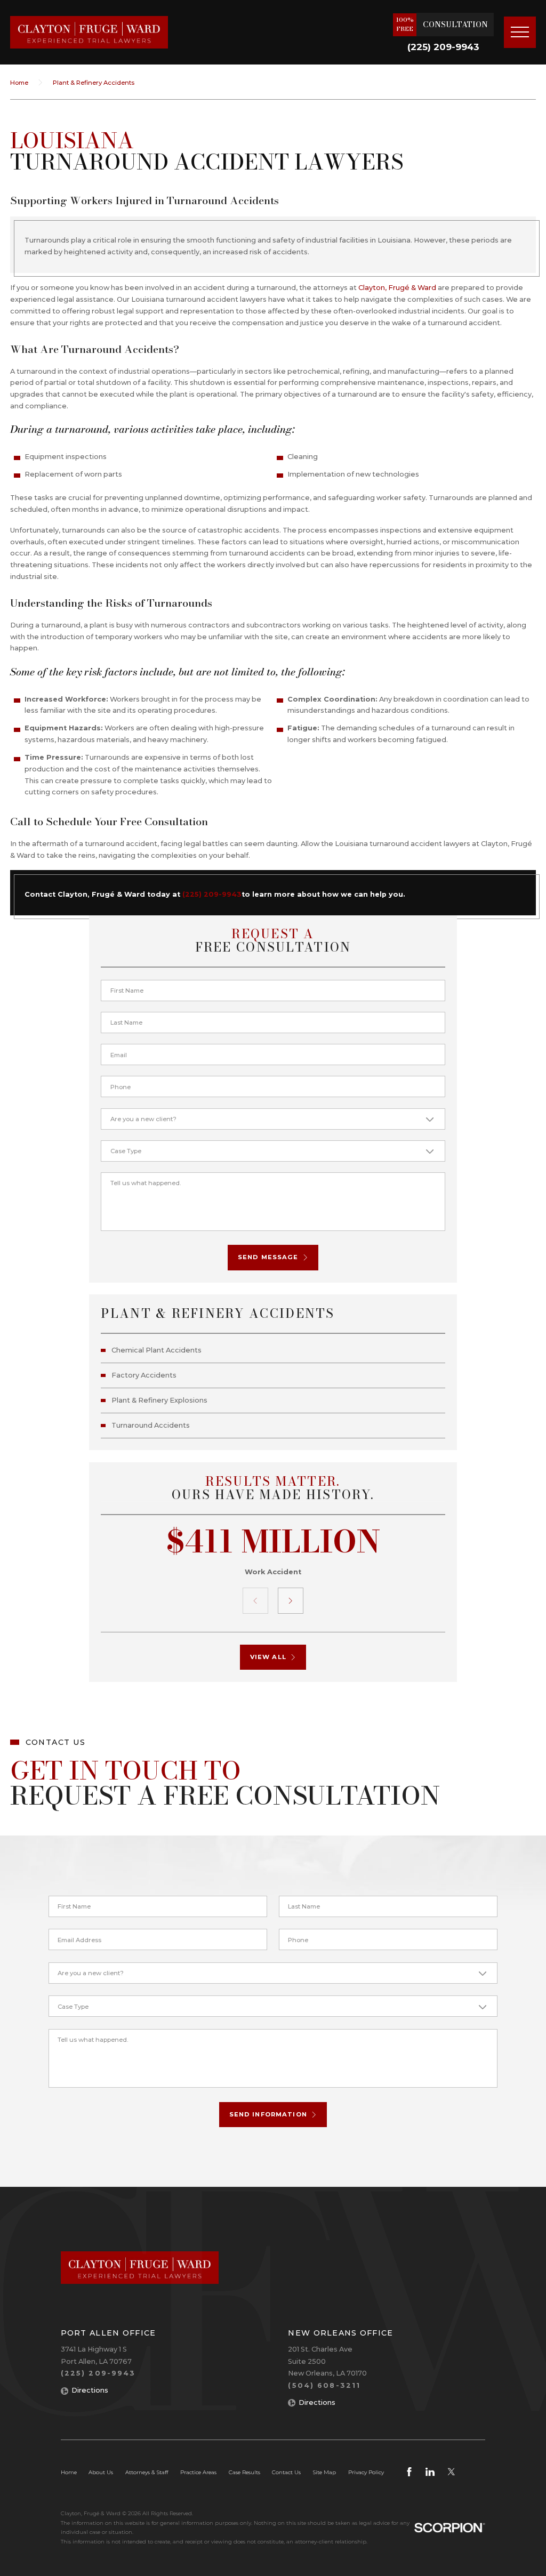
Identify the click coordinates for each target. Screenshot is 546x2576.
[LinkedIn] (430, 2472)
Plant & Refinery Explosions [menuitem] (159, 1400)
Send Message (268, 1257)
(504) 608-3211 (324, 2385)
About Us (101, 2472)
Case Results (244, 2472)
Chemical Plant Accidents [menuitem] (156, 1350)
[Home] (89, 32)
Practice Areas (198, 2472)
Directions (90, 2390)
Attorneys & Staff (147, 2472)
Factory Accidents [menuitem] (144, 1375)
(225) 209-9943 (443, 47)
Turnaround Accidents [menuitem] (151, 1425)
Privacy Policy (366, 2472)
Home (19, 83)
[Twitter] (451, 2472)
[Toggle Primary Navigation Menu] (520, 33)
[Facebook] (409, 2472)
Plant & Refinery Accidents (94, 83)
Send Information (268, 2114)
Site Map (324, 2472)
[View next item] (291, 1601)
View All (268, 1657)
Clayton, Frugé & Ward (397, 288)
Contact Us (286, 2472)
